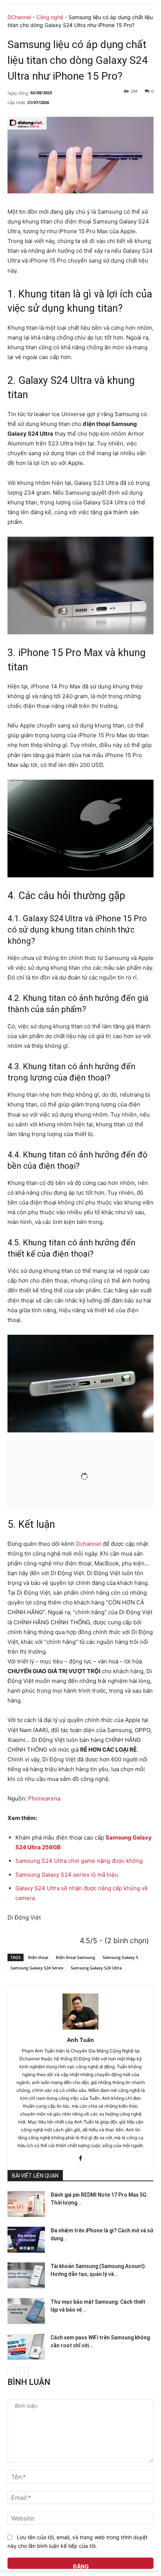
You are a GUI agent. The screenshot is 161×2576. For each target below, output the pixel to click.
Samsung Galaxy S (120, 1957)
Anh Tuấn (80, 2040)
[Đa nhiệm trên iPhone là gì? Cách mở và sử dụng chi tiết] (26, 2240)
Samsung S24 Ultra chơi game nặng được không (79, 1861)
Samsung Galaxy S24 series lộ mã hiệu (67, 1875)
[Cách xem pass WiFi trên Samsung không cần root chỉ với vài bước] (26, 2347)
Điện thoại (38, 1957)
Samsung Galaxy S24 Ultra (96, 1968)
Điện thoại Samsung (75, 1957)
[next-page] (24, 2372)
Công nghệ (50, 17)
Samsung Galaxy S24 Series (37, 1968)
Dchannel (89, 1544)
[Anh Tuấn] (80, 2012)
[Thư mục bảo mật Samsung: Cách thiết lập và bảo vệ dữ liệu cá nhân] (26, 2311)
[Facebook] (81, 2156)
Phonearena (44, 1798)
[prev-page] (12, 2372)
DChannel (19, 17)
